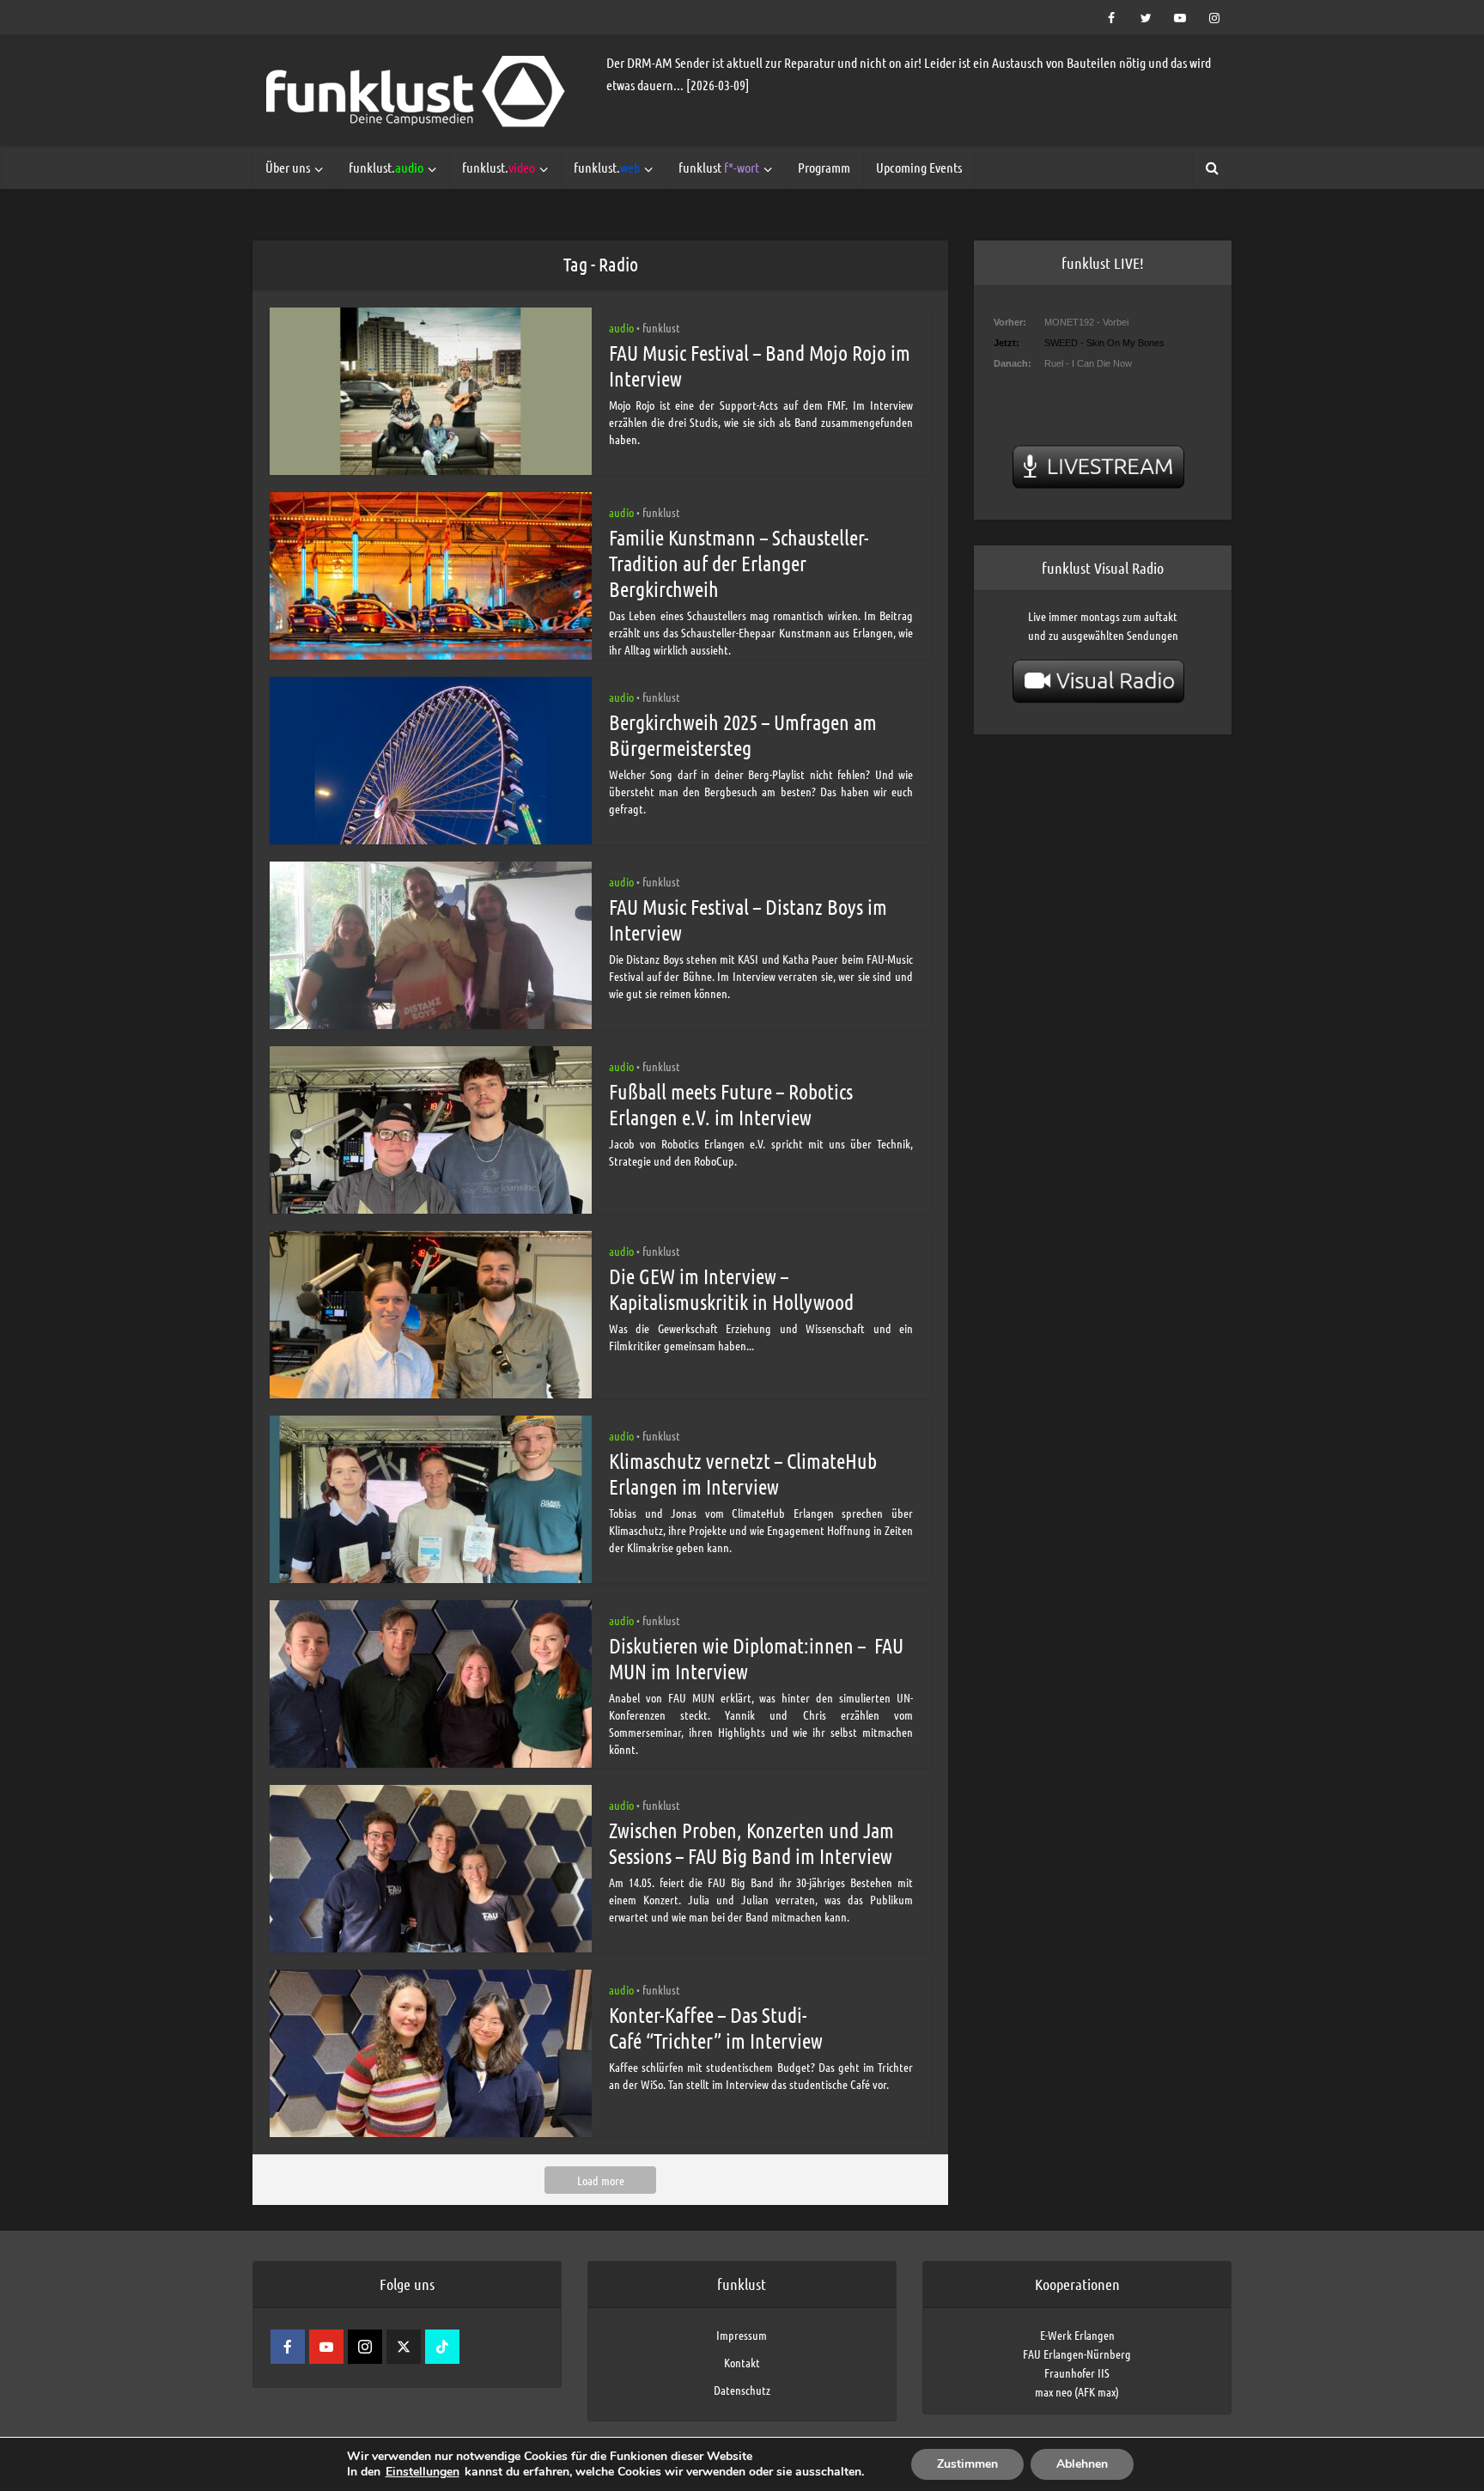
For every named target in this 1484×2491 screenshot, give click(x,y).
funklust (719, 167)
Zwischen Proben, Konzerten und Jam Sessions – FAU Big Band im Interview (751, 1843)
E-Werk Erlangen (1077, 2335)
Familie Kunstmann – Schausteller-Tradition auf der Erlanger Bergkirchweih (739, 563)
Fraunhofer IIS (1077, 2372)
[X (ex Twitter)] (404, 2347)
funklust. (386, 167)
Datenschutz (742, 2390)
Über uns (288, 167)
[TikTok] (442, 2347)
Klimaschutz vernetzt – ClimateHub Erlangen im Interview (743, 1474)
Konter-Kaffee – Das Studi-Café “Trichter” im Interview (716, 2028)
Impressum (742, 2335)
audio (621, 327)
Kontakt (742, 2362)
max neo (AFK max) (1077, 2391)
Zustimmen (967, 2464)
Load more (601, 2180)
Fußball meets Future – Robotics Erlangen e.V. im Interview (731, 1104)
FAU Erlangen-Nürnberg (1077, 2354)
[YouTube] (326, 2347)
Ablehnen (1082, 2464)
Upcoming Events (919, 167)
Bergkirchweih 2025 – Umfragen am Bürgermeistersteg (743, 735)
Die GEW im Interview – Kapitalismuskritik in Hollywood (731, 1289)
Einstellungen (423, 2472)
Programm (824, 167)
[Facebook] (288, 2347)
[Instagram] (365, 2347)
